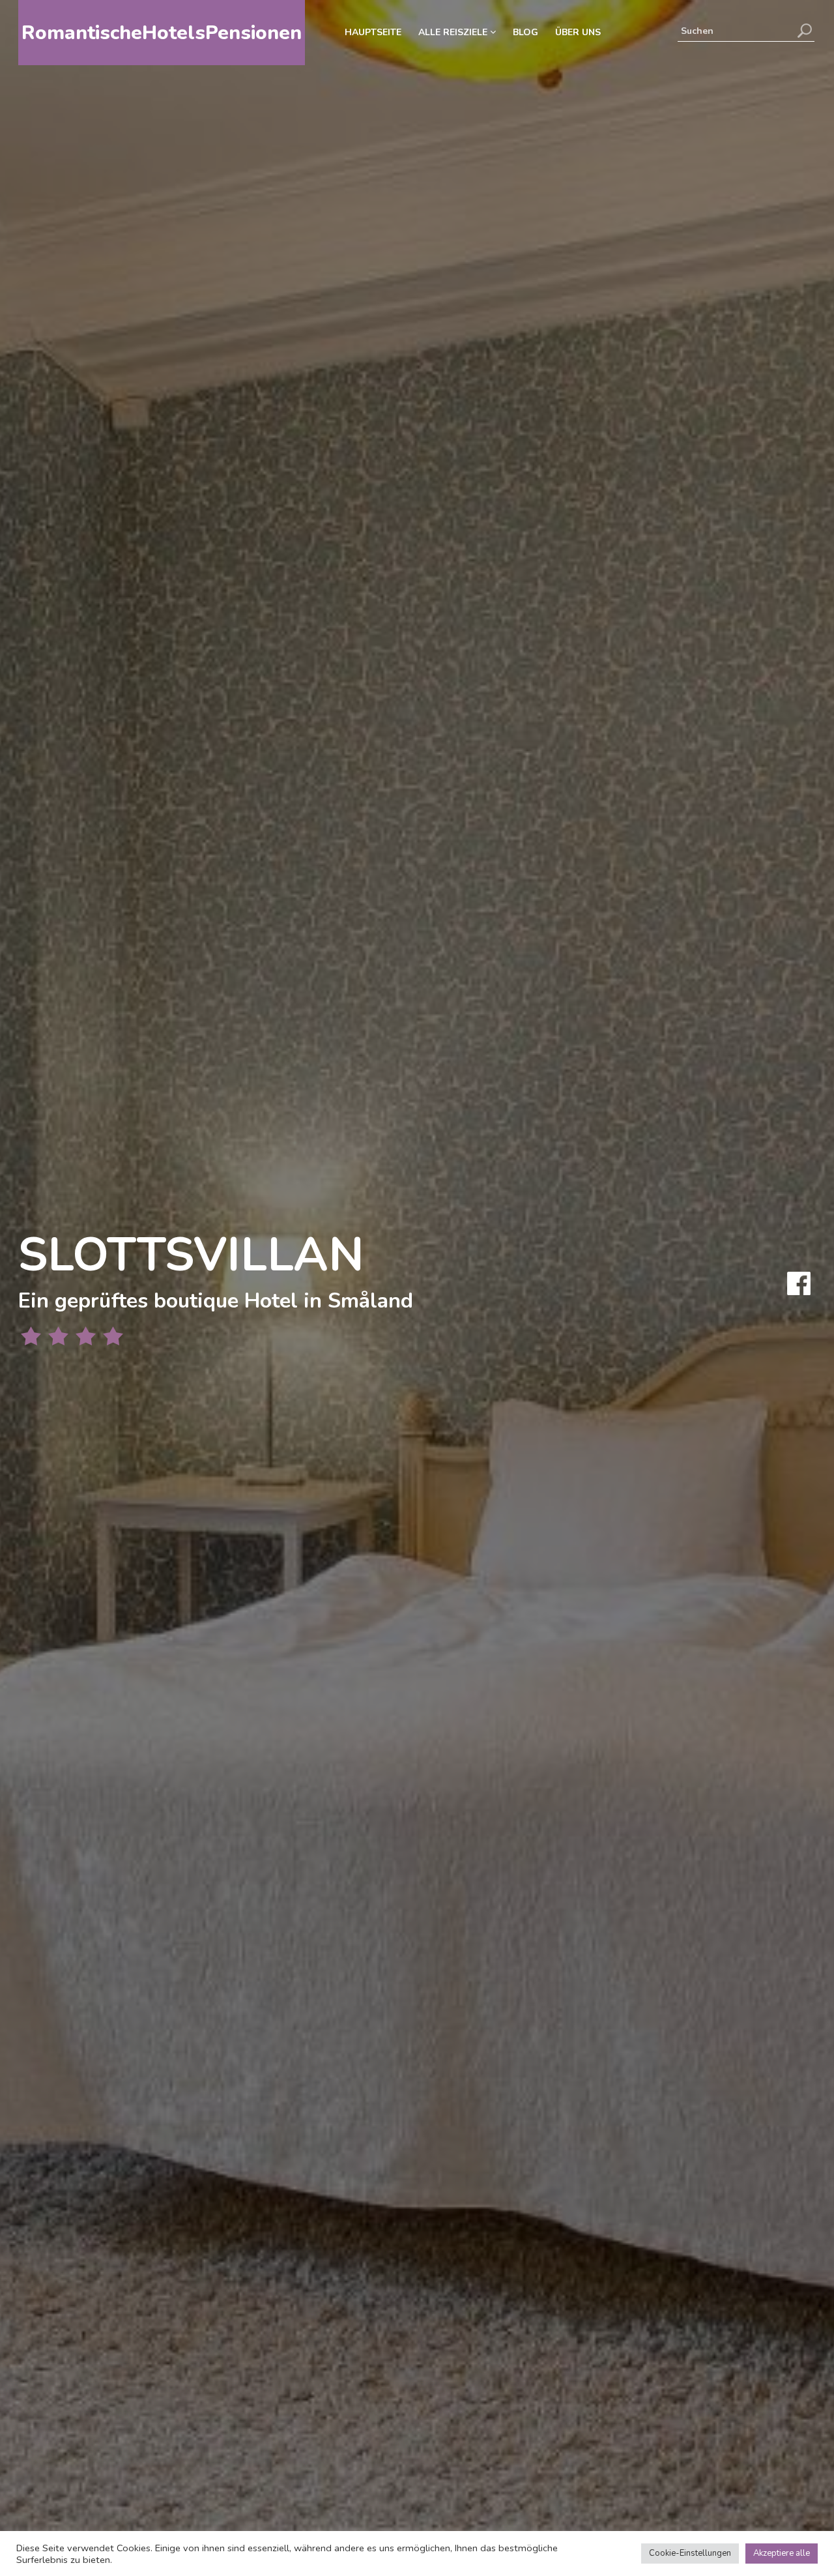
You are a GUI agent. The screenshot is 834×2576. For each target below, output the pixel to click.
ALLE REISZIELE (454, 32)
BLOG (525, 32)
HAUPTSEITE (373, 32)
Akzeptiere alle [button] (782, 2553)
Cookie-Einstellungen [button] (690, 2553)
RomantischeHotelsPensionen (162, 33)
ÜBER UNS (578, 32)
